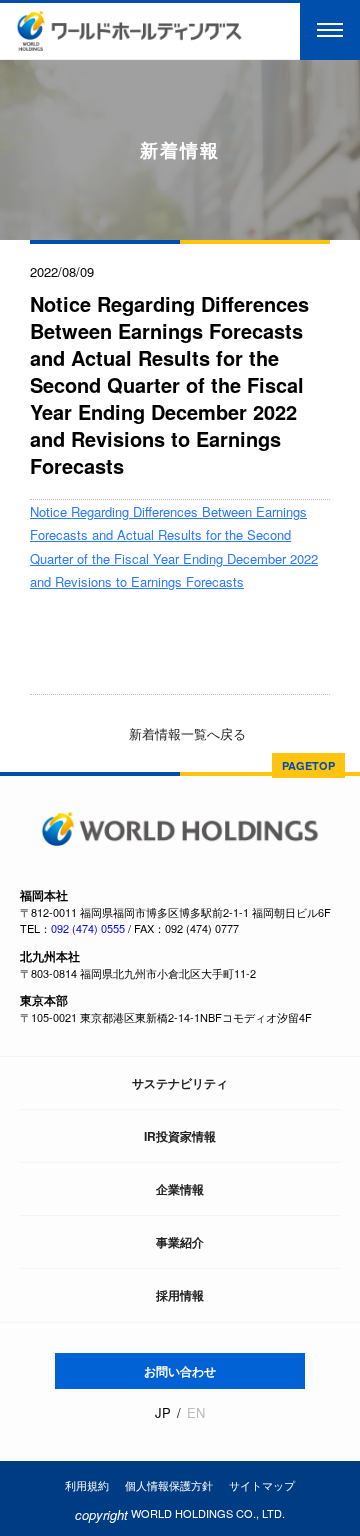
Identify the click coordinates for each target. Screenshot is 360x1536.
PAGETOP (308, 765)
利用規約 (87, 1485)
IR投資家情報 (180, 1136)
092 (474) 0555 (88, 928)
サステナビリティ (180, 1083)
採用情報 (180, 1295)
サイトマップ (262, 1485)
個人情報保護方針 (169, 1485)
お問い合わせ (180, 1371)
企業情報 (180, 1189)
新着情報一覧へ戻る (185, 733)
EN (196, 1413)
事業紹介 (180, 1242)
